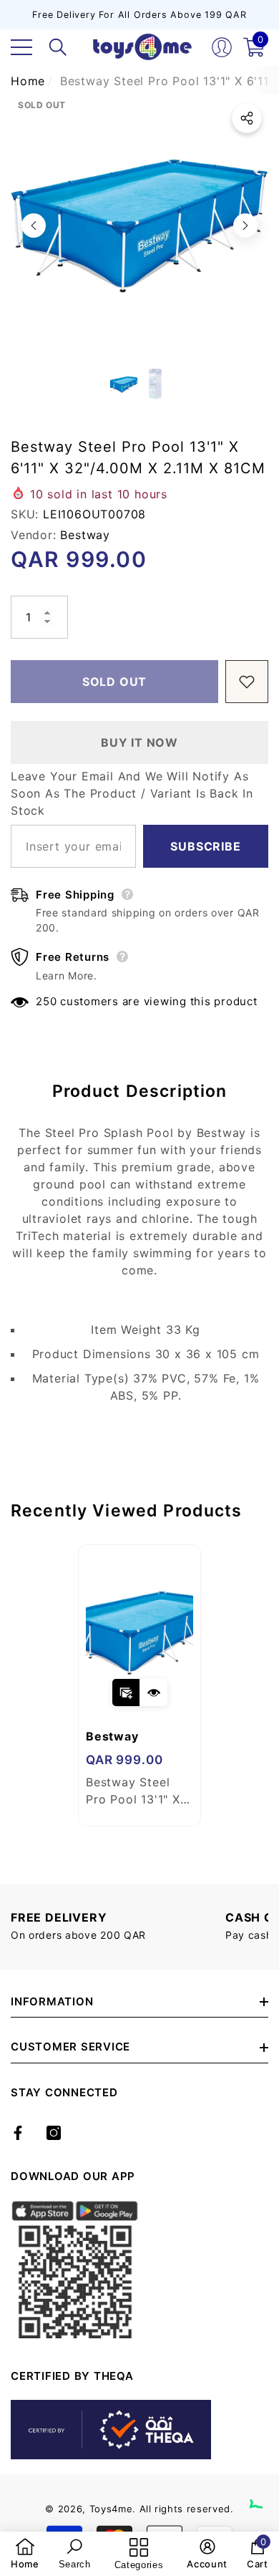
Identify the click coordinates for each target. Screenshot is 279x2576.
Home (28, 81)
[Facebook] (18, 2133)
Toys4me (111, 2509)
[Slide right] (245, 226)
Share (247, 118)
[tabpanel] (139, 1685)
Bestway (85, 535)
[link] (25, 2554)
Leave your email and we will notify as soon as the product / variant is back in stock (132, 793)
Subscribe (205, 846)
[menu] (21, 47)
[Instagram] (54, 2133)
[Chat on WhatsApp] (261, 2492)
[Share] (247, 118)
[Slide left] (34, 226)
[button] (58, 47)
